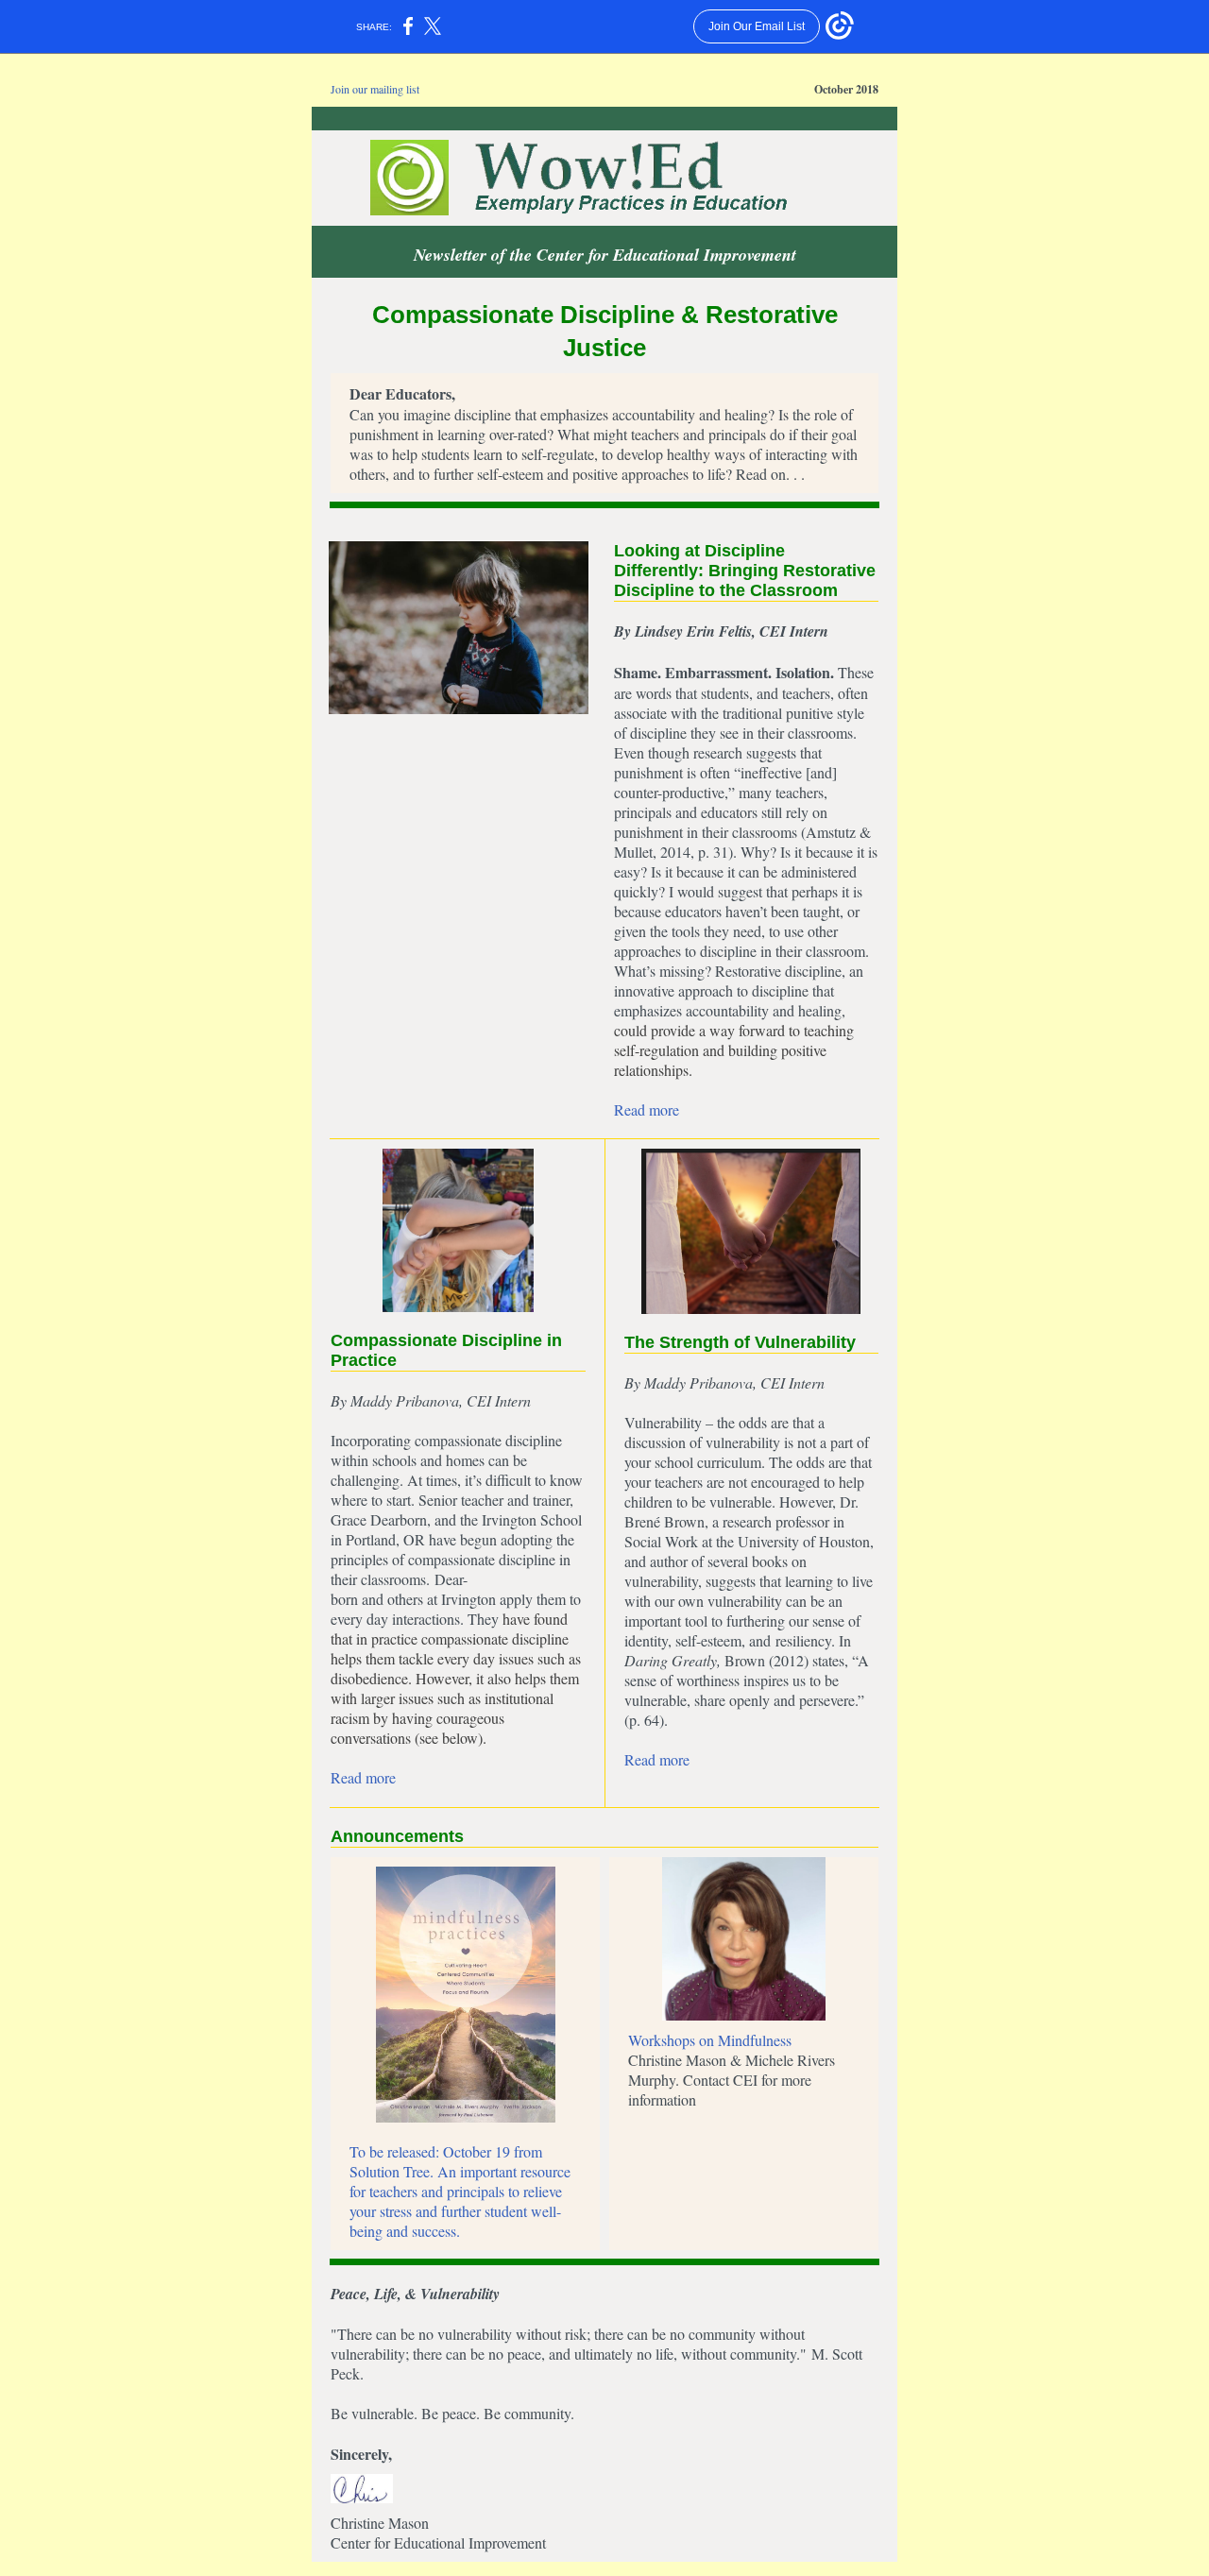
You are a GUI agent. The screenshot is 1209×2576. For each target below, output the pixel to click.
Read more (647, 1109)
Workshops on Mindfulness (710, 2040)
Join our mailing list (375, 89)
